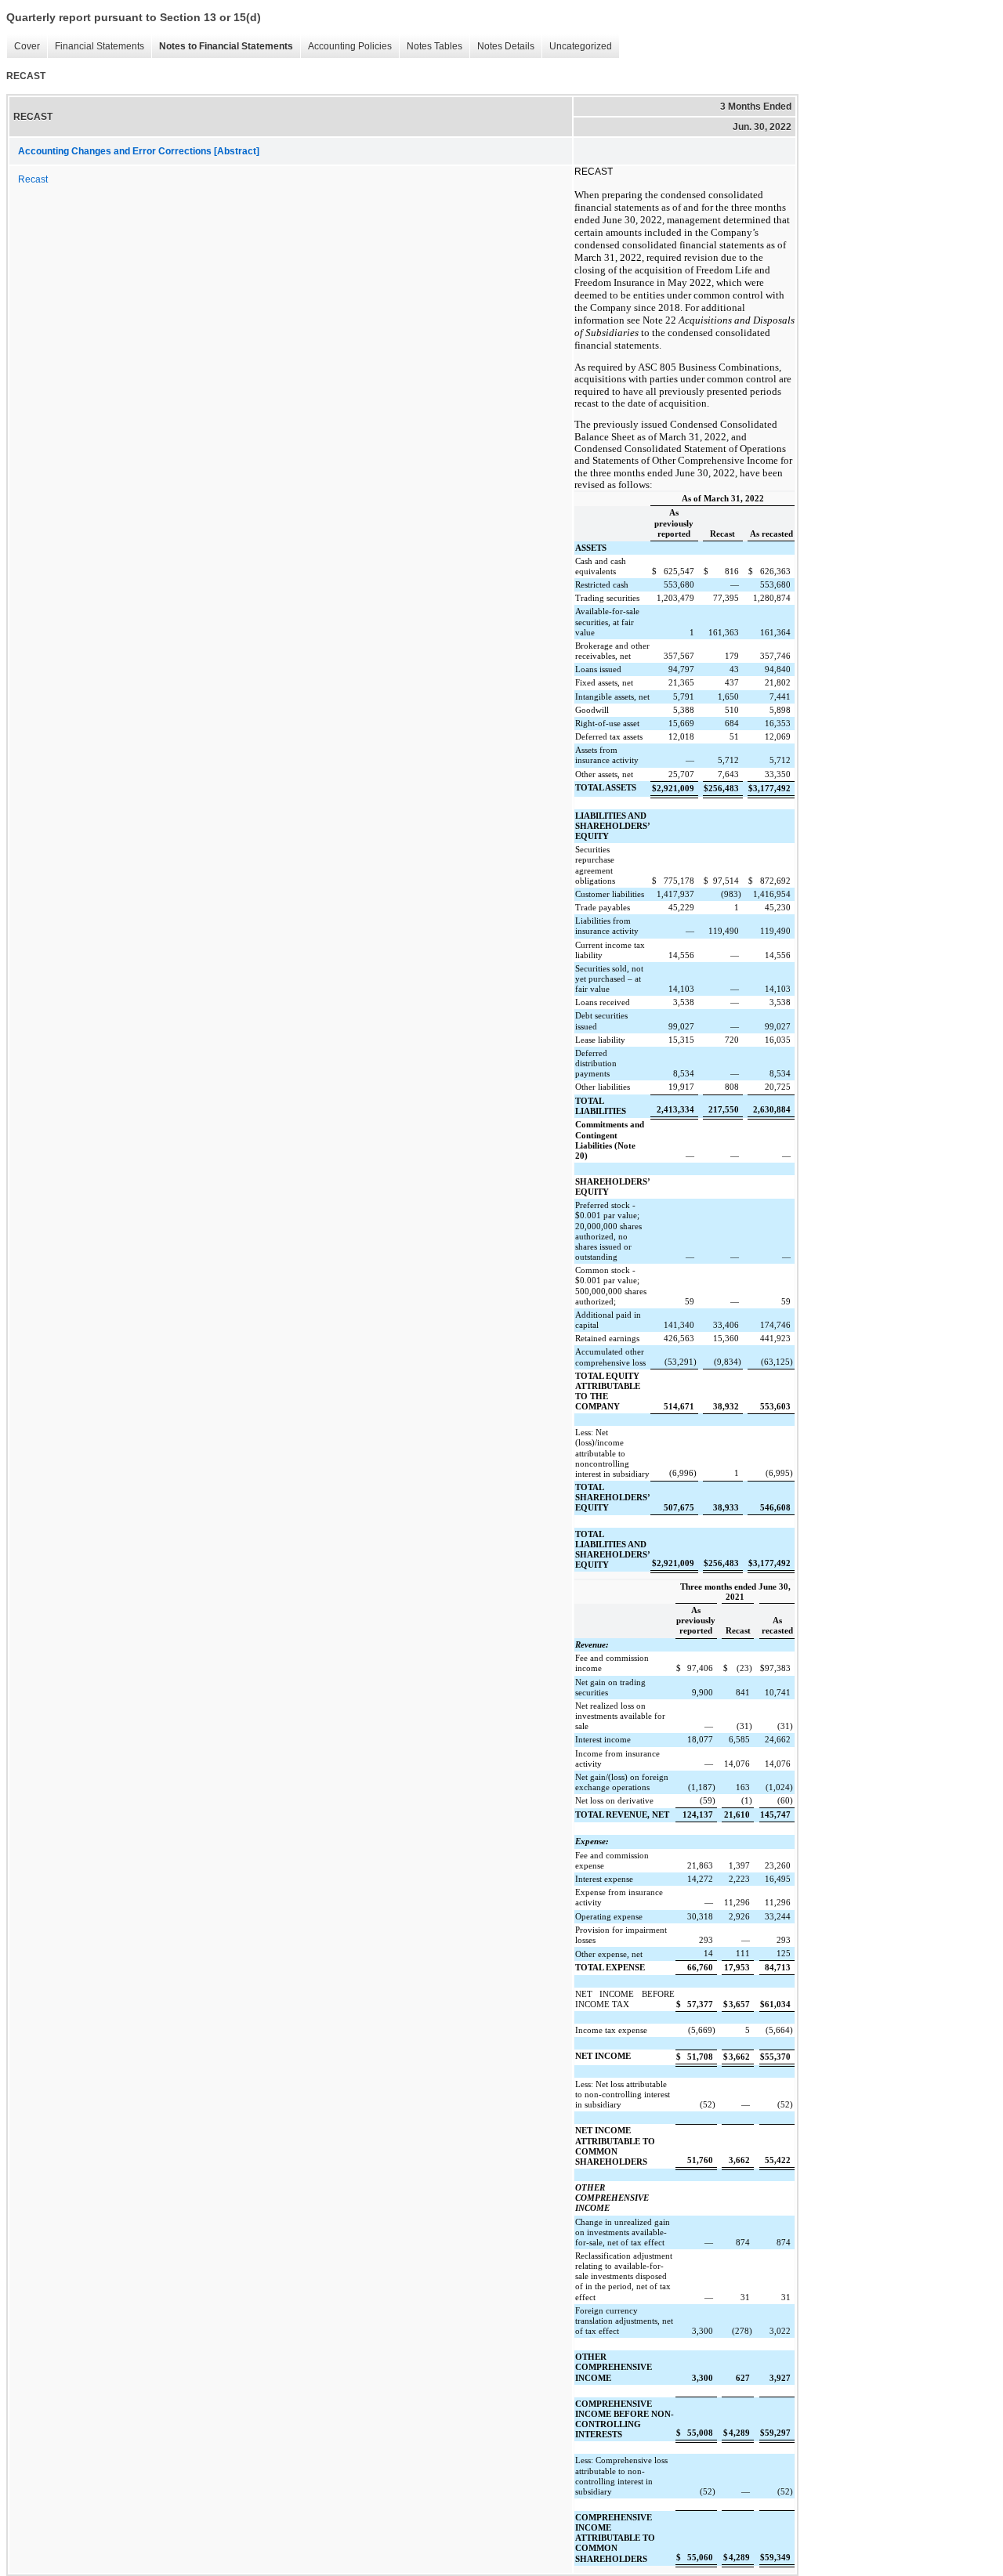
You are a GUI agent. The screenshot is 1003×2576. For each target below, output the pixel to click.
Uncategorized (577, 47)
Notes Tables (431, 47)
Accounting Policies (346, 47)
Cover (23, 47)
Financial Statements (96, 47)
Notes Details (502, 47)
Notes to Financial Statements (222, 47)
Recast (33, 179)
